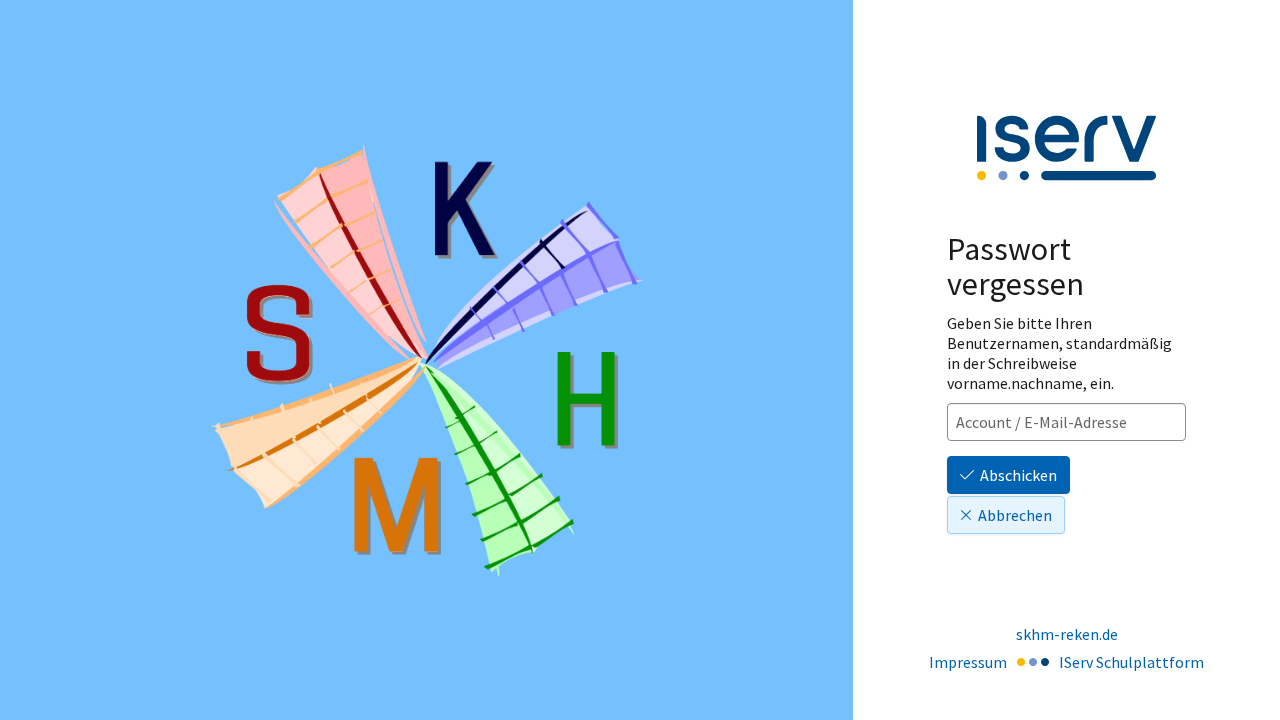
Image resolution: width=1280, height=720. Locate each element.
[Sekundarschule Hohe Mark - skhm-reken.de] (427, 360)
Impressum (968, 662)
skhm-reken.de (1067, 634)
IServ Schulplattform (1131, 662)
